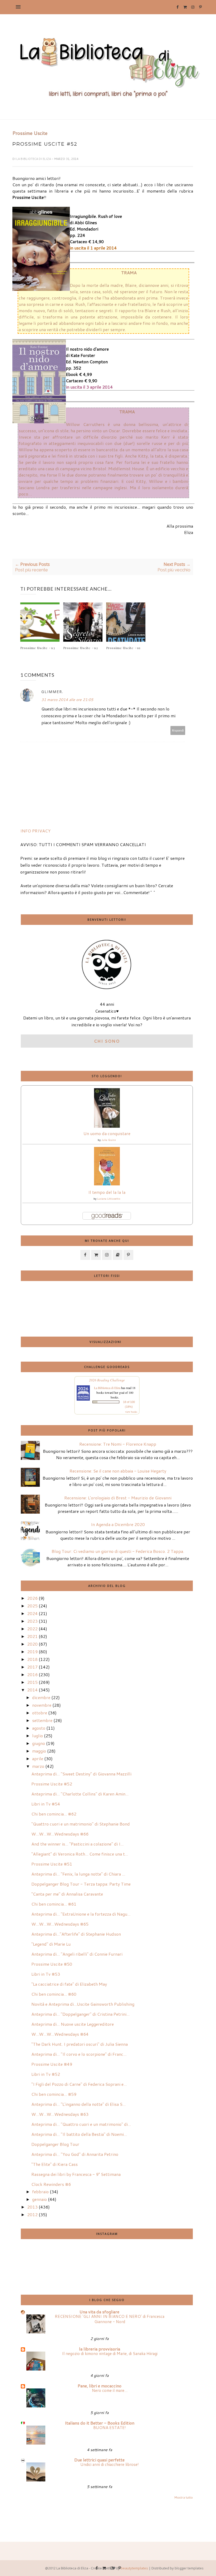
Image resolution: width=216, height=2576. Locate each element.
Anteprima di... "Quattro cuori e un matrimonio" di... (81, 2124)
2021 (32, 1636)
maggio (39, 1751)
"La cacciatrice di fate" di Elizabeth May (69, 1984)
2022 (32, 1629)
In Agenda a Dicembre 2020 (118, 1524)
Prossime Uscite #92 (81, 648)
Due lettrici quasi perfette (99, 2460)
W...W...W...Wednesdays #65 (60, 1924)
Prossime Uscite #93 (38, 648)
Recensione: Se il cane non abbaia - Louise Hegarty (118, 1471)
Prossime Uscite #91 (123, 648)
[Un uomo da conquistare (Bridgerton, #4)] (107, 1126)
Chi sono (107, 1041)
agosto (39, 1728)
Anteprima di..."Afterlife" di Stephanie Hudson (76, 1934)
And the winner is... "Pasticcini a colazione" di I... (77, 1844)
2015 (32, 1682)
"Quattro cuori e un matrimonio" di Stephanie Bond (81, 1824)
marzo (38, 1766)
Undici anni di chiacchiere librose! (110, 2464)
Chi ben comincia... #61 (54, 1904)
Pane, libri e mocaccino (100, 2386)
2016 (32, 1674)
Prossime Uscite (30, 133)
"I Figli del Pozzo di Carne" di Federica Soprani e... (79, 2084)
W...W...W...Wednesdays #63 (60, 2114)
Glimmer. (52, 692)
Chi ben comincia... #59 (54, 2094)
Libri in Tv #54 (46, 1804)
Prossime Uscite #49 (52, 2064)
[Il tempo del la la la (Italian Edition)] (107, 1184)
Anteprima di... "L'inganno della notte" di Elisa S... (78, 2104)
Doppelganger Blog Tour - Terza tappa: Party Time (81, 1884)
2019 (32, 1652)
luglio (38, 1736)
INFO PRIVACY (35, 831)
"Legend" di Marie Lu (51, 1944)
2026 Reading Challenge (107, 1380)
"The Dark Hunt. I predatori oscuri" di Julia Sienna (80, 2044)
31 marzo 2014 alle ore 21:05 (67, 700)
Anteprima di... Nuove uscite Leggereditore (73, 2024)
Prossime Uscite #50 (52, 1964)
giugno (39, 1743)
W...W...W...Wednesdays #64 (60, 2034)
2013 (32, 2207)
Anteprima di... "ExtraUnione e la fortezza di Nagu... (81, 1914)
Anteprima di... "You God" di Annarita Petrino (75, 2154)
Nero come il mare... (110, 2390)
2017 (32, 1667)
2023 (32, 1621)
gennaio (40, 2199)
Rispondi (178, 730)
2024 (32, 1613)
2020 (32, 1644)
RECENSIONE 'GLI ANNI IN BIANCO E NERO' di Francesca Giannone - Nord (110, 2319)
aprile (38, 1758)
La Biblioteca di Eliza (34, 159)
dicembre (41, 1697)
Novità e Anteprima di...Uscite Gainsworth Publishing (83, 2004)
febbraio (40, 2192)
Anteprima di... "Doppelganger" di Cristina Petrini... (80, 2014)
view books (131, 1412)
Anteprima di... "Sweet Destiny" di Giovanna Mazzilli (81, 1774)
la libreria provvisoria (100, 2349)
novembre (42, 1705)
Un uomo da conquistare (107, 1133)
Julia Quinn (109, 1140)
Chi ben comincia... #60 (54, 1994)
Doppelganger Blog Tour (55, 2144)
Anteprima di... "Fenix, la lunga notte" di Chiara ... (78, 1874)
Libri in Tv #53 (46, 1974)
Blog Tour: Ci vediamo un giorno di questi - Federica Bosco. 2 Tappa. (118, 1551)
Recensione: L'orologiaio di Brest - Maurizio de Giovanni (118, 1498)
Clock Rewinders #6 (51, 2184)
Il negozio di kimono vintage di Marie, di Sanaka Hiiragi (110, 2353)
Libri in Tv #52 (46, 2074)
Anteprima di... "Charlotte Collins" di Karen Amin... (80, 1794)
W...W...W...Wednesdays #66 (60, 1834)
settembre (42, 1720)
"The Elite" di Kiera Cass (55, 2164)
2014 (32, 1690)
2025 (32, 1606)
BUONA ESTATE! (110, 2427)
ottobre (40, 1713)
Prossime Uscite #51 (52, 1864)
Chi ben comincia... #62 (54, 1814)
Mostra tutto (183, 2497)
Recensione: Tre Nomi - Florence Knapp (118, 1444)
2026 (32, 1598)
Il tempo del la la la (107, 1192)
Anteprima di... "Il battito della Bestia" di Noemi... (79, 2134)
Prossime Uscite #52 (52, 1784)
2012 (32, 2214)
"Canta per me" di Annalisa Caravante (67, 1894)
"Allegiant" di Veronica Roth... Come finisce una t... (80, 1854)
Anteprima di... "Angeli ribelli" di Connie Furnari (77, 1954)
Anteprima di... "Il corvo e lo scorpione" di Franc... (79, 2054)
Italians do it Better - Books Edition (100, 2423)
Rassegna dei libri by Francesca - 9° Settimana (76, 2174)
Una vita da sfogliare (99, 2312)
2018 (32, 1659)
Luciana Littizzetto (109, 1199)
